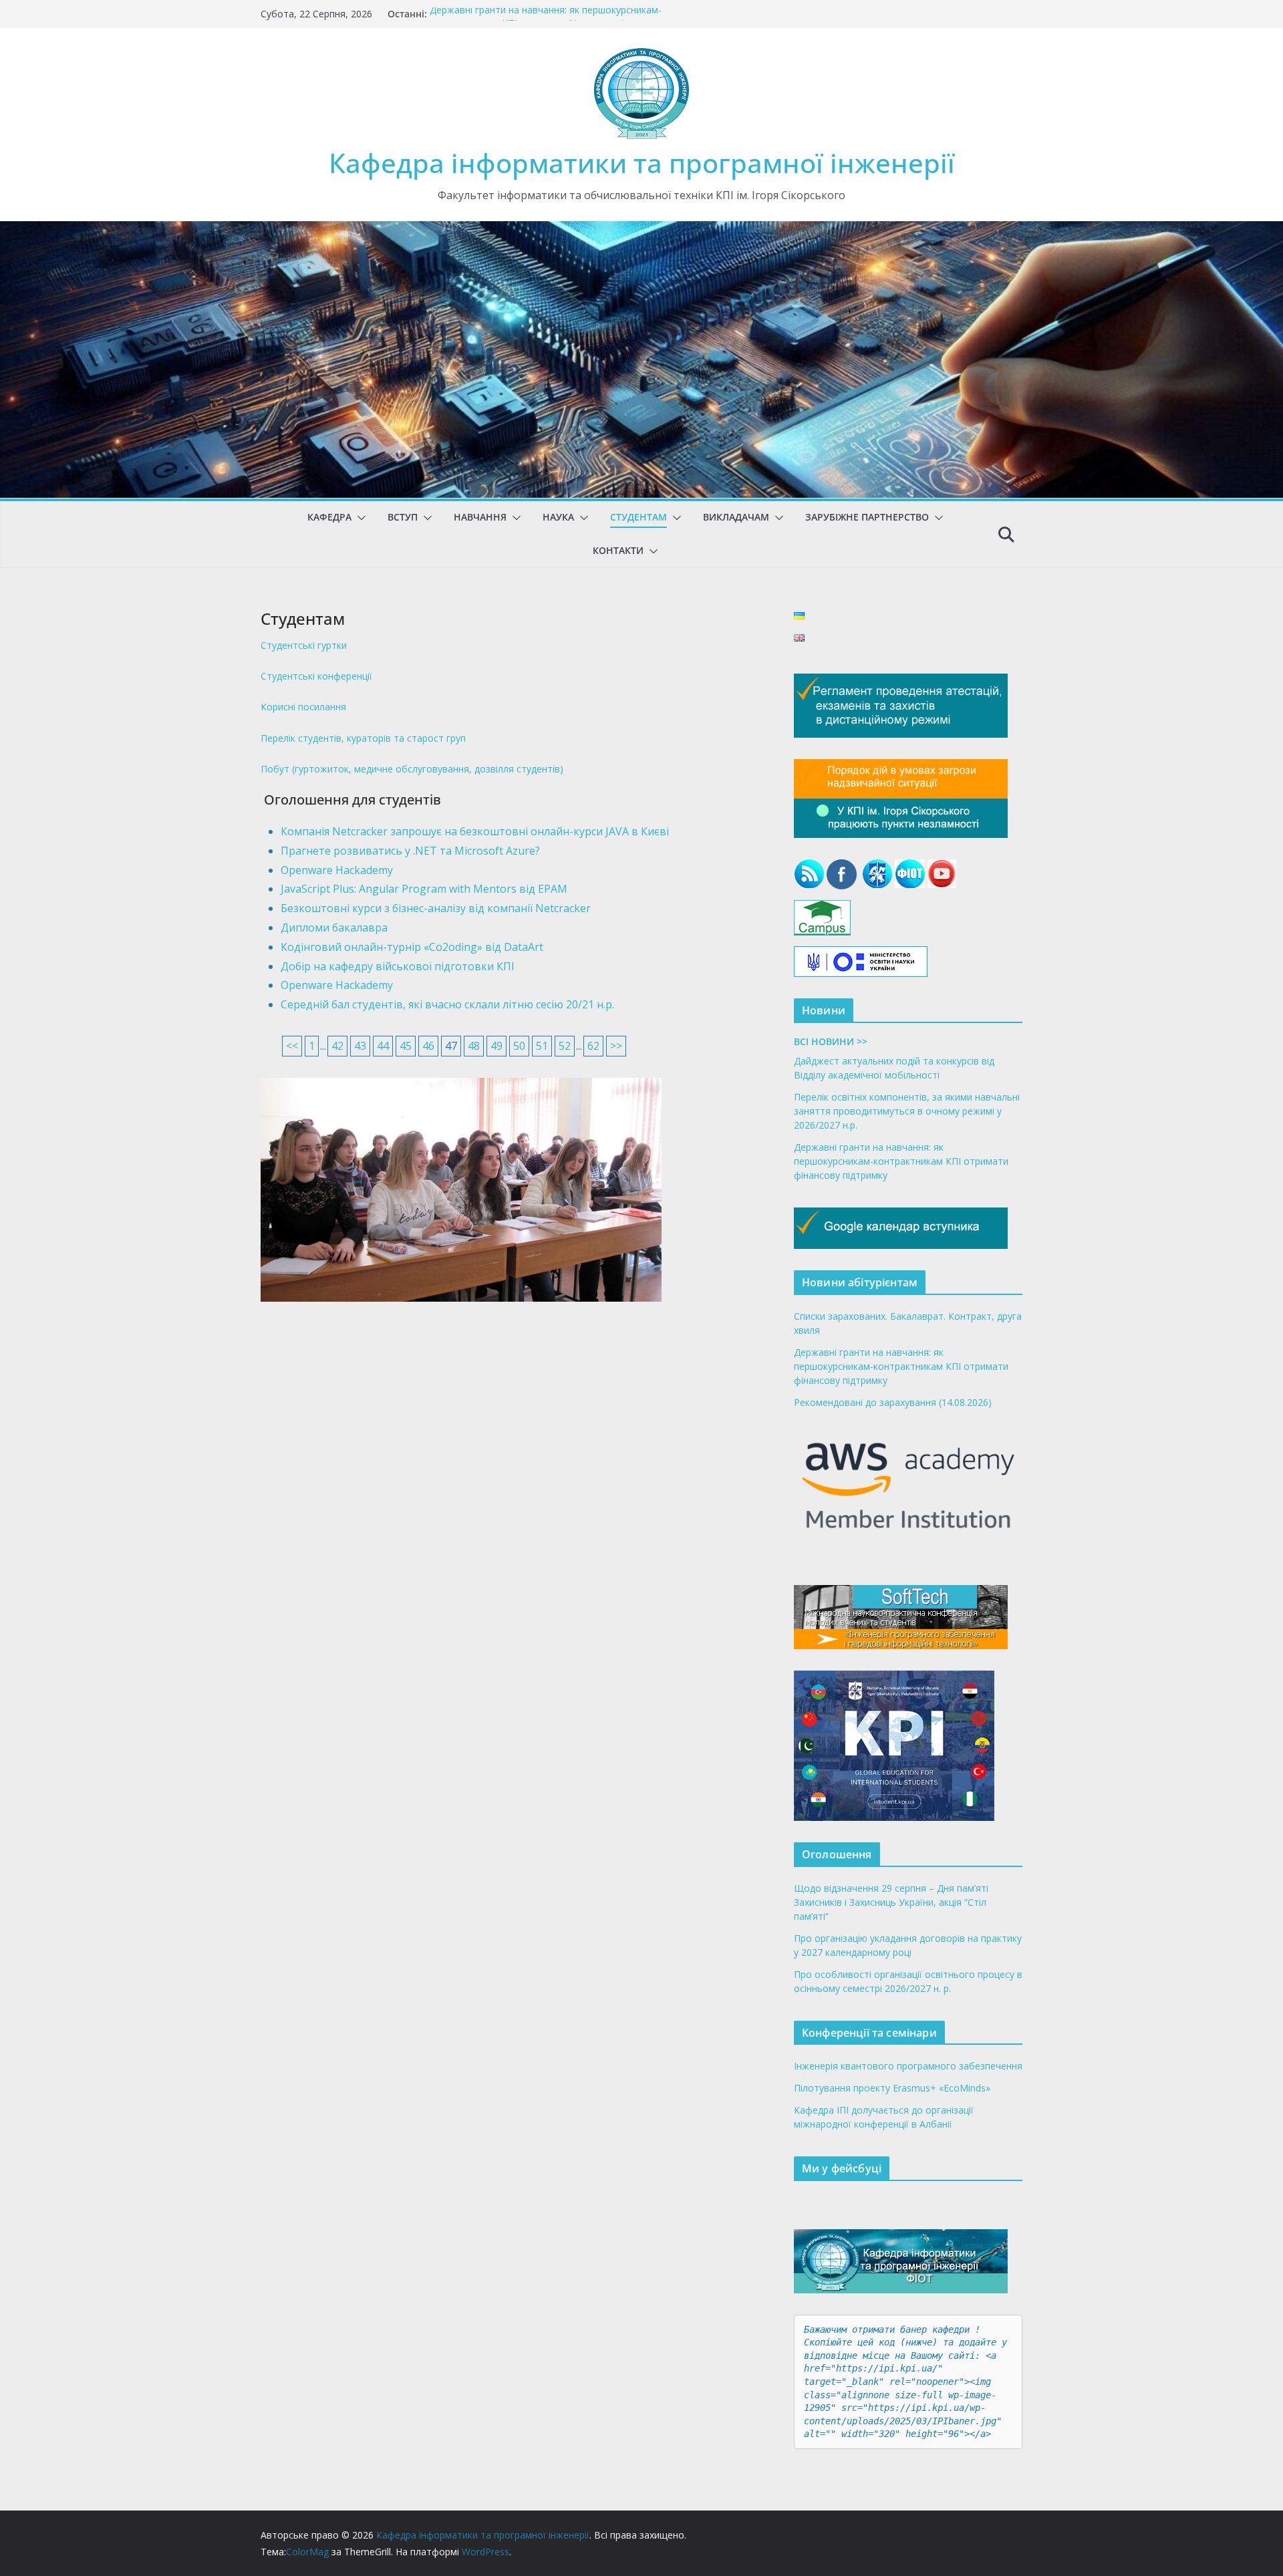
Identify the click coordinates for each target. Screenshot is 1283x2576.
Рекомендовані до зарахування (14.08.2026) (893, 1402)
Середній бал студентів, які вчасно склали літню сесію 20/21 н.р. (447, 1004)
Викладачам (736, 517)
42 (337, 1046)
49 (496, 1046)
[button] (359, 518)
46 (428, 1046)
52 (565, 1046)
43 (360, 1046)
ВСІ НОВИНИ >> (831, 1041)
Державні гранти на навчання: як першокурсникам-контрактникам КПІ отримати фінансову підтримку (546, 20)
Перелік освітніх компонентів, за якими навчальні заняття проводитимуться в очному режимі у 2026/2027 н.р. (907, 1111)
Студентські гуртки (304, 645)
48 (474, 1046)
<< (292, 1046)
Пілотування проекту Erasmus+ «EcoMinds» (892, 2088)
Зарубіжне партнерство (867, 517)
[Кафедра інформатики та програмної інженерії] (641, 231)
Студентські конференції (316, 676)
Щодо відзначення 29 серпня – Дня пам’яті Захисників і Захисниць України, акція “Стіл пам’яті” (891, 1902)
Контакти (618, 550)
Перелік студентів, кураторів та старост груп (363, 738)
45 (406, 1046)
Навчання (480, 517)
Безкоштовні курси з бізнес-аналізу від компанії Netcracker (436, 908)
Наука (558, 517)
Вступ (403, 517)
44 (383, 1046)
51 (542, 1046)
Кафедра (329, 517)
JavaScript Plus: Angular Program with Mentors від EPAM (424, 889)
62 (593, 1046)
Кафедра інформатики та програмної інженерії (642, 163)
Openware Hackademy (337, 870)
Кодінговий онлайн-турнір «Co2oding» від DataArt (412, 947)
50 (519, 1046)
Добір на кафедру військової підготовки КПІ (398, 966)
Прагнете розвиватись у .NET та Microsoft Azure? (410, 851)
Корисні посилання (303, 707)
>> (616, 1046)
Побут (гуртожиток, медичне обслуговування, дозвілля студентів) (412, 769)
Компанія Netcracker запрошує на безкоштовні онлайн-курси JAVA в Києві (475, 831)
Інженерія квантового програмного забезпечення (908, 2066)
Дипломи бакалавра (334, 927)
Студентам (638, 517)
